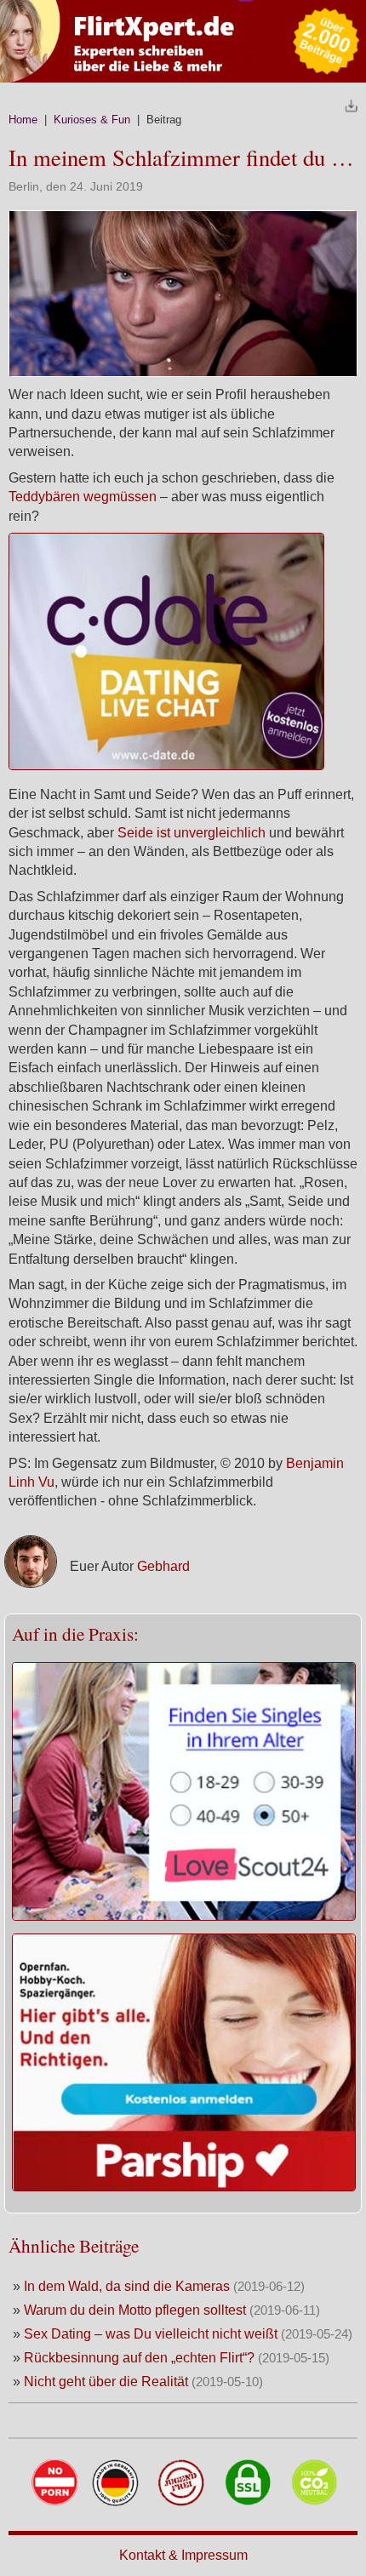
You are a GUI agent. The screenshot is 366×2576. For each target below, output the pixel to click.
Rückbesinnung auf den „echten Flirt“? (141, 2358)
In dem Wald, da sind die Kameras (129, 2286)
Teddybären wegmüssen (83, 497)
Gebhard (163, 1566)
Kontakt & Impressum (183, 2555)
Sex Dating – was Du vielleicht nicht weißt (151, 2334)
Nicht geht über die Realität (108, 2382)
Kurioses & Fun (92, 120)
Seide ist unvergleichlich (192, 833)
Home (23, 120)
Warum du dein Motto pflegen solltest (137, 2310)
